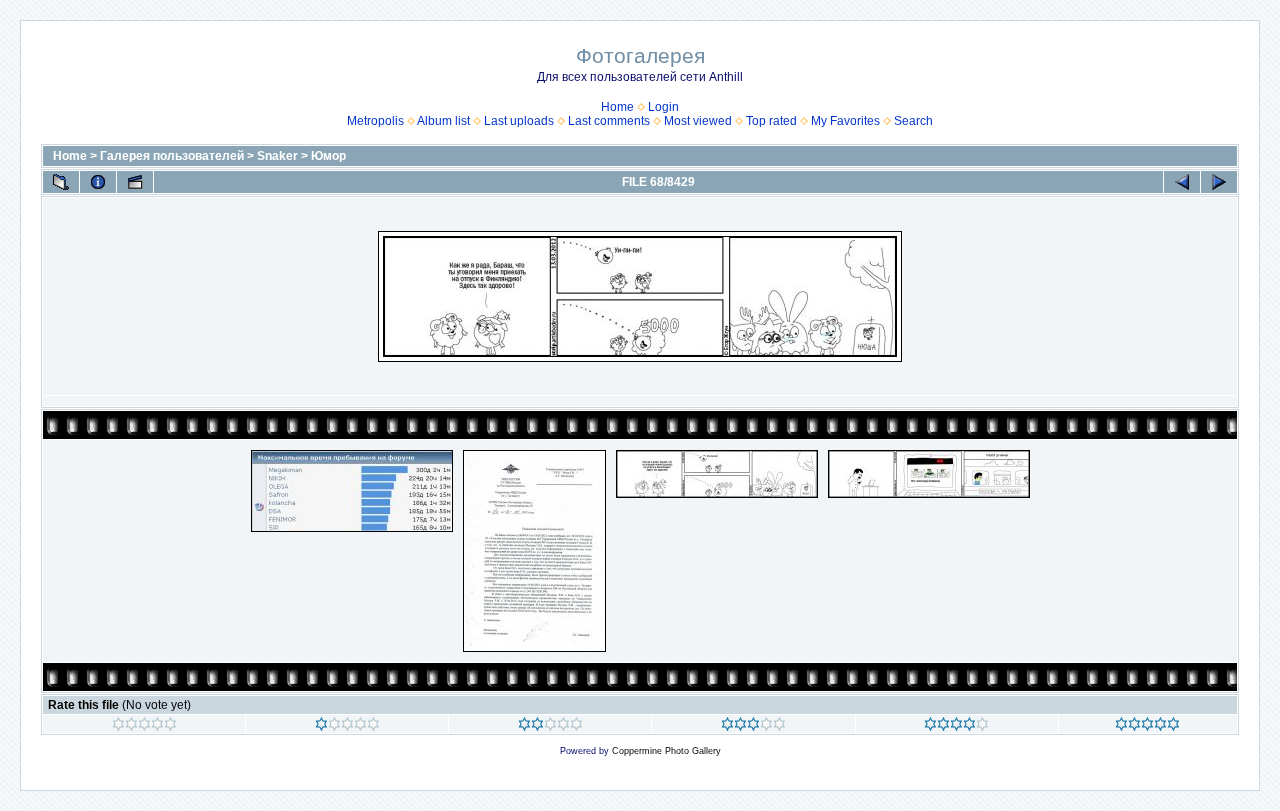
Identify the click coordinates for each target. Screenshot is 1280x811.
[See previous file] (1182, 182)
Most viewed (698, 121)
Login (663, 107)
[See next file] (1219, 182)
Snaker (277, 156)
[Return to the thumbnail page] (61, 182)
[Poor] (347, 727)
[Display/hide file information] (98, 182)
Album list (443, 121)
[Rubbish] (144, 727)
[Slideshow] (135, 182)
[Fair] (550, 727)
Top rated (771, 121)
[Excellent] (956, 727)
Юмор (328, 156)
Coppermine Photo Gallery (666, 751)
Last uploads (519, 121)
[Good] (753, 727)
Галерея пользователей (172, 156)
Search (913, 121)
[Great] (1147, 727)
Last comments (609, 121)
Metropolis (375, 121)
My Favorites (845, 121)
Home (617, 107)
